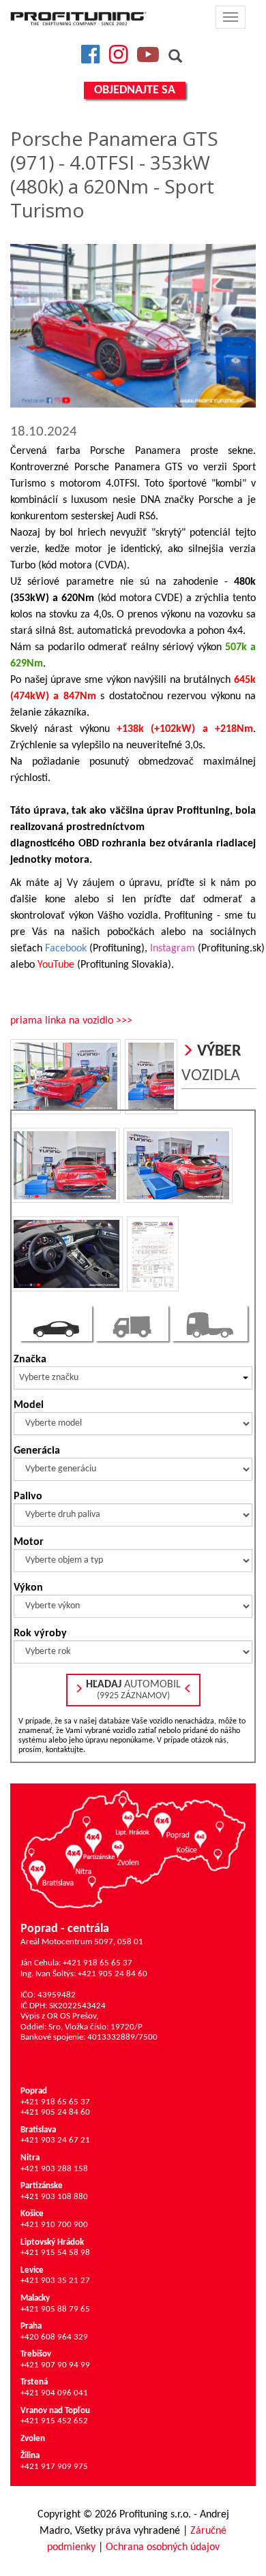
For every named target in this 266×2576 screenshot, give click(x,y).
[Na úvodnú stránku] (78, 18)
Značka (30, 1360)
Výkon (28, 1588)
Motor (29, 1542)
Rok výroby (40, 1634)
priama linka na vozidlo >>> (71, 1021)
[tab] (56, 1323)
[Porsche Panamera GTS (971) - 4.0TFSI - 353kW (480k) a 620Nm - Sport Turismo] (133, 326)
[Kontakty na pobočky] (133, 1849)
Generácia (37, 1451)
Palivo (28, 1497)
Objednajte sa (135, 90)
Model (29, 1405)
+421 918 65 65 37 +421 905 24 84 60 (55, 2102)
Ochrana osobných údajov (163, 2547)
